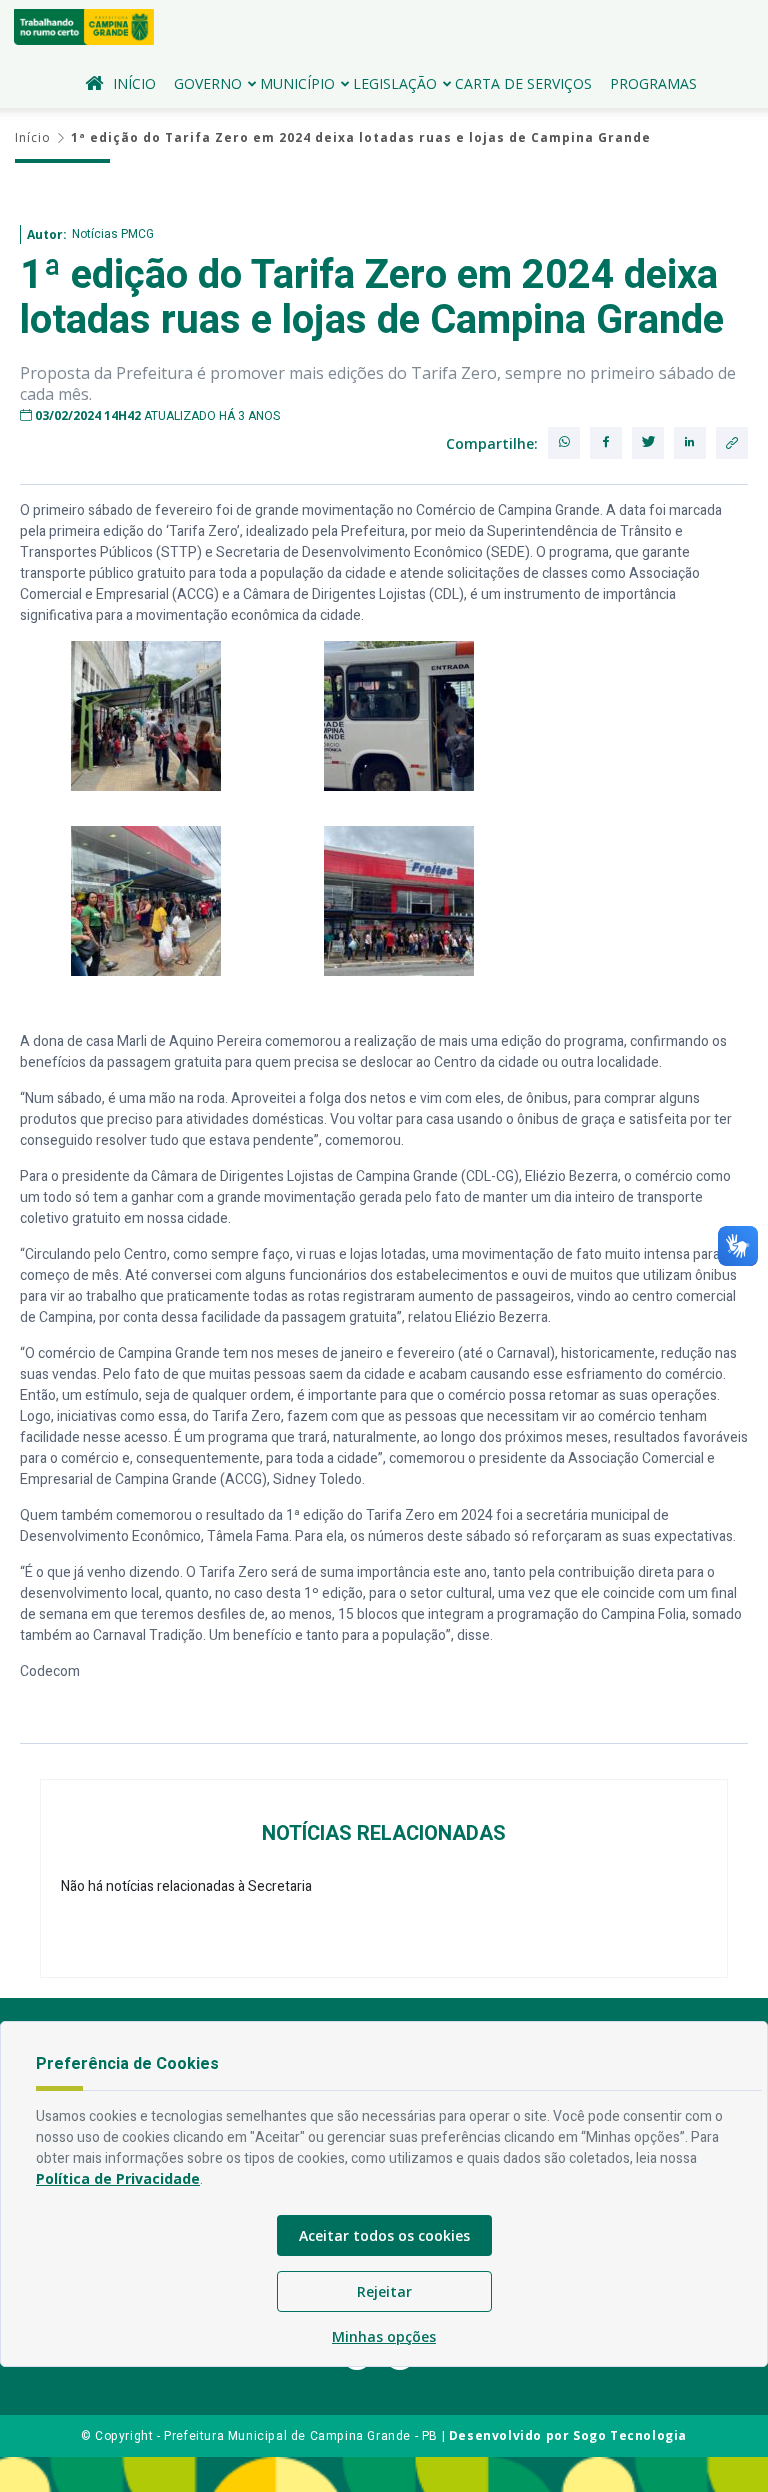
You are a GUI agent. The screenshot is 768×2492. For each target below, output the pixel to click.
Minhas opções (384, 2336)
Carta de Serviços (523, 83)
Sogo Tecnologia (630, 2435)
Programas (653, 83)
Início (134, 83)
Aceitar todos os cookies (384, 2235)
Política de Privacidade (118, 2178)
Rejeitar (384, 2291)
